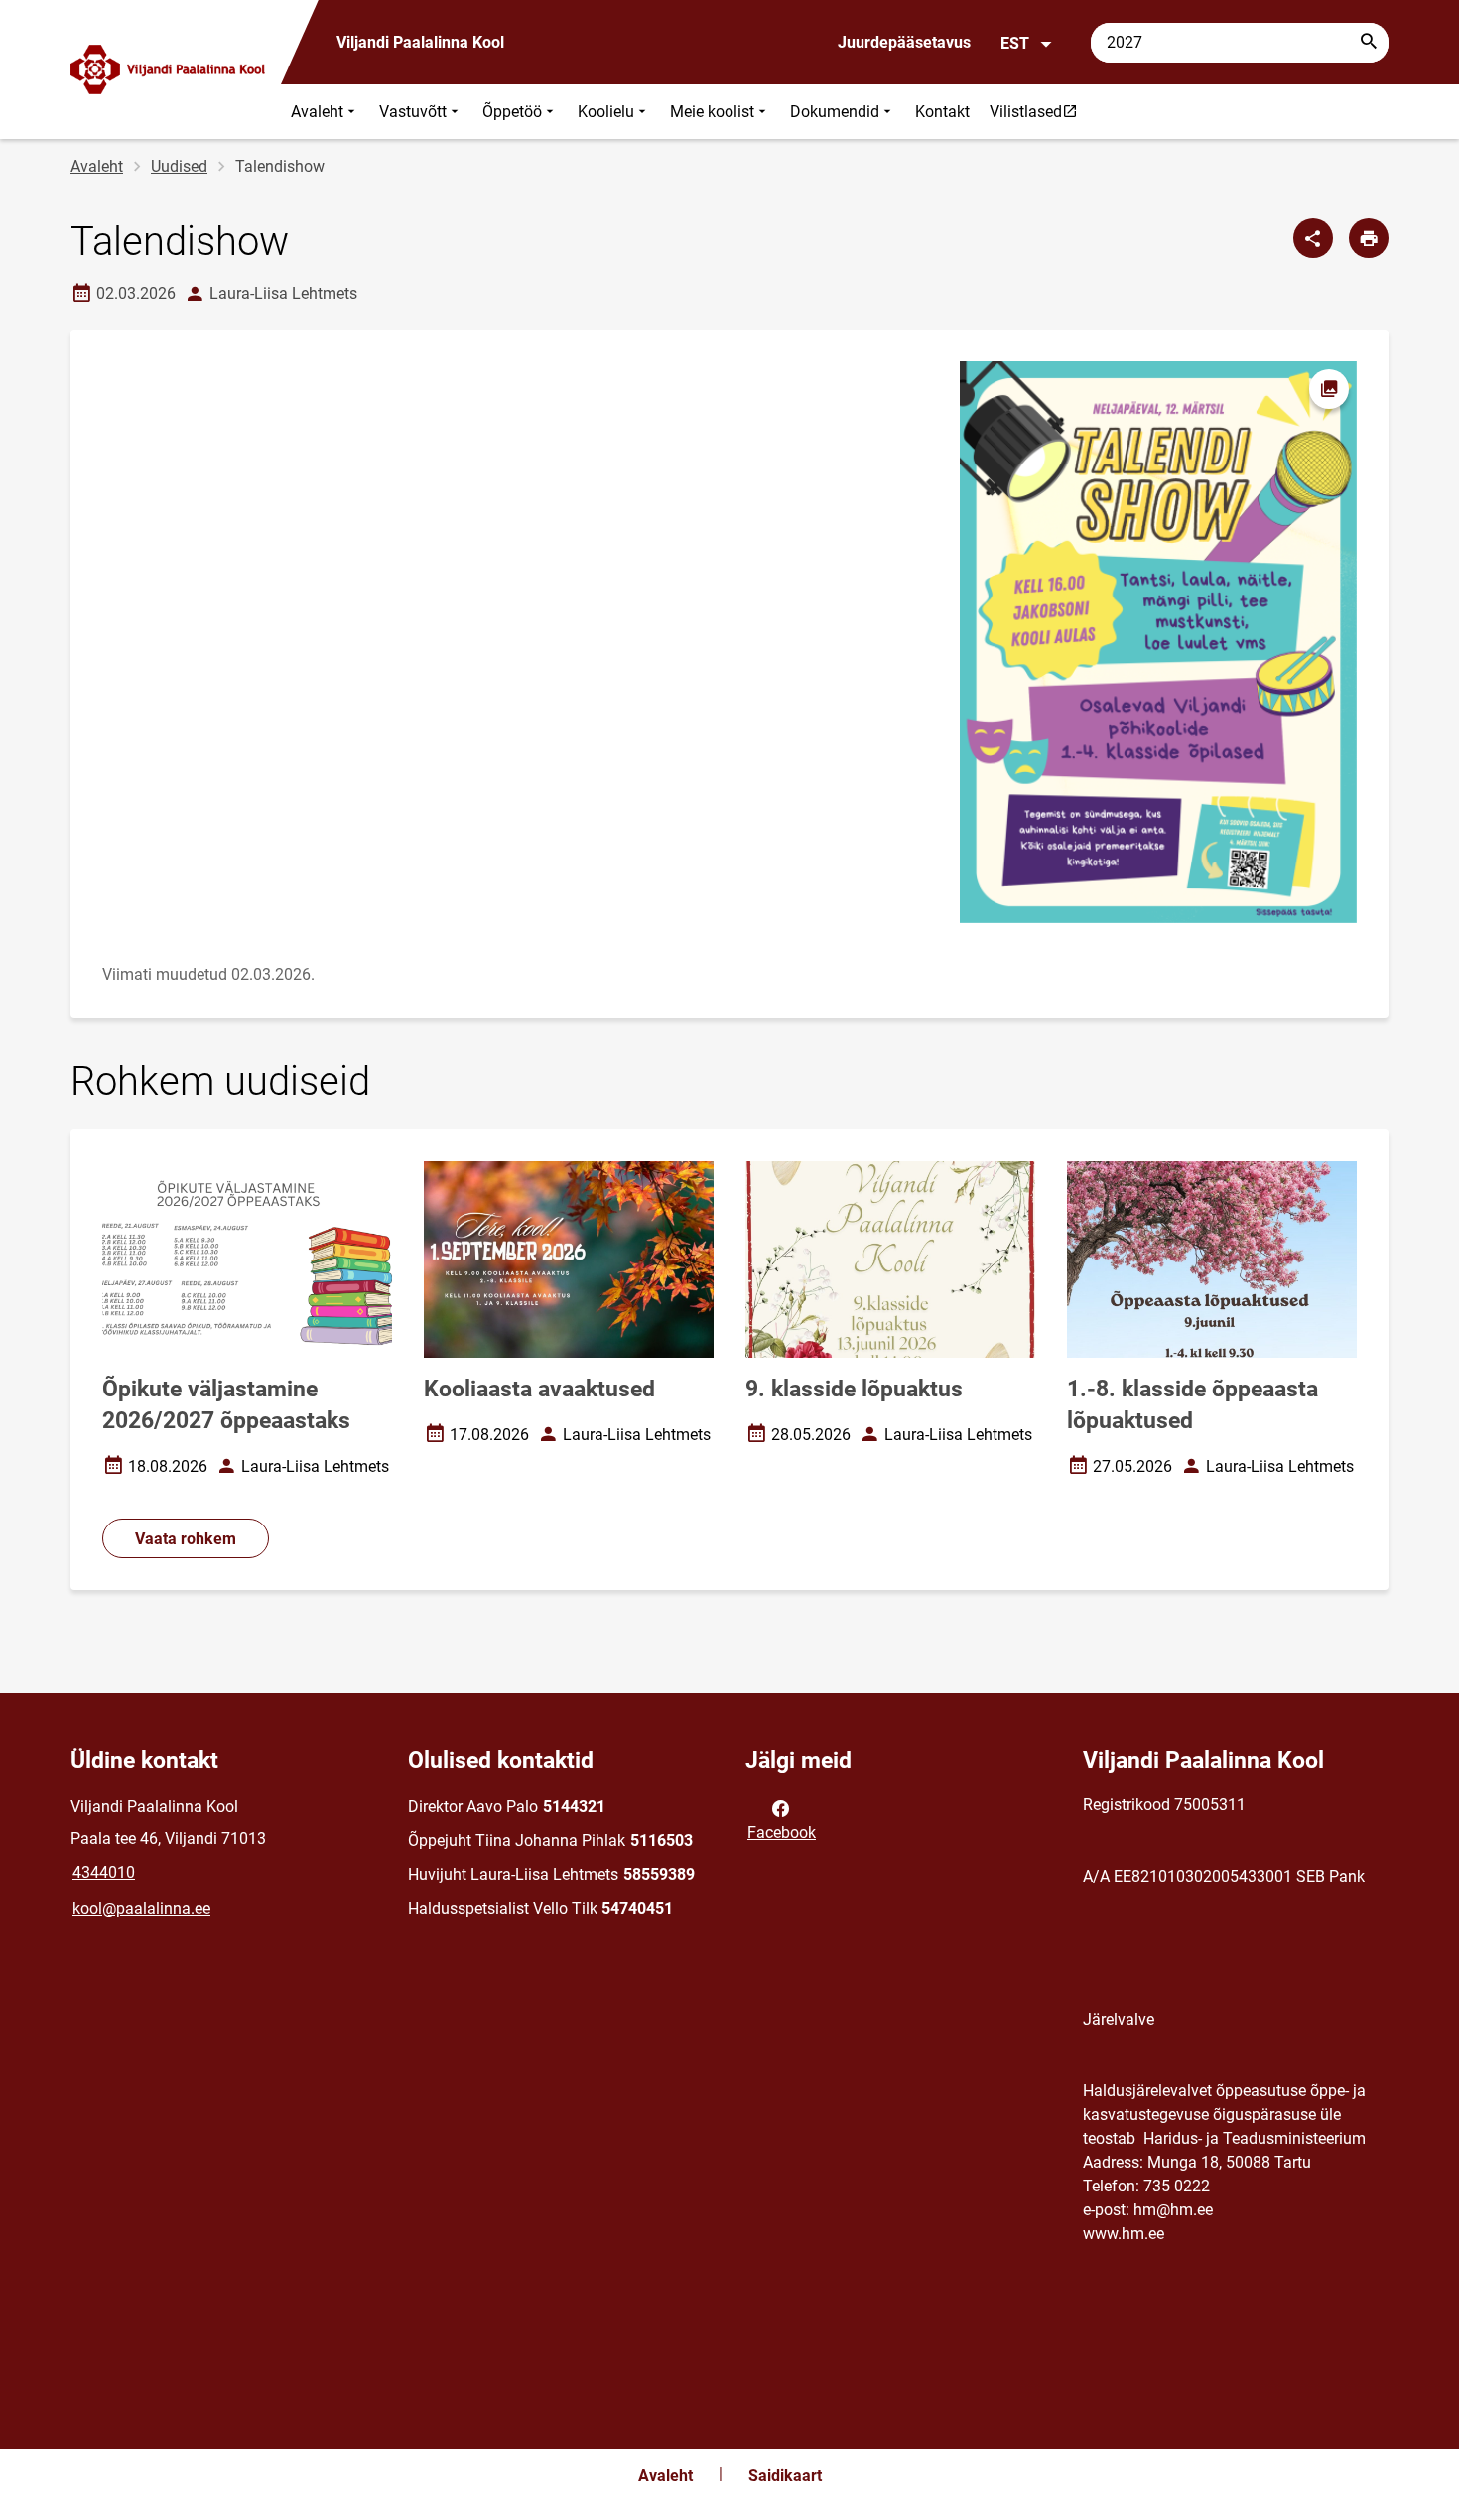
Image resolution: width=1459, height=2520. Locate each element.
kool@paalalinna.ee (141, 1908)
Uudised (179, 166)
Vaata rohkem (186, 1539)
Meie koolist (712, 112)
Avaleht (317, 112)
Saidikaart (785, 2476)
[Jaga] (1313, 238)
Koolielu (606, 112)
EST (1015, 43)
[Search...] (1369, 43)
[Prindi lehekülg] (1369, 238)
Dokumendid (835, 112)
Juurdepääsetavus (904, 42)
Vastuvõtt (413, 112)
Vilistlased (1038, 111)
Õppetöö (512, 112)
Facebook (782, 1833)
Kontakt (942, 112)
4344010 (104, 1872)
